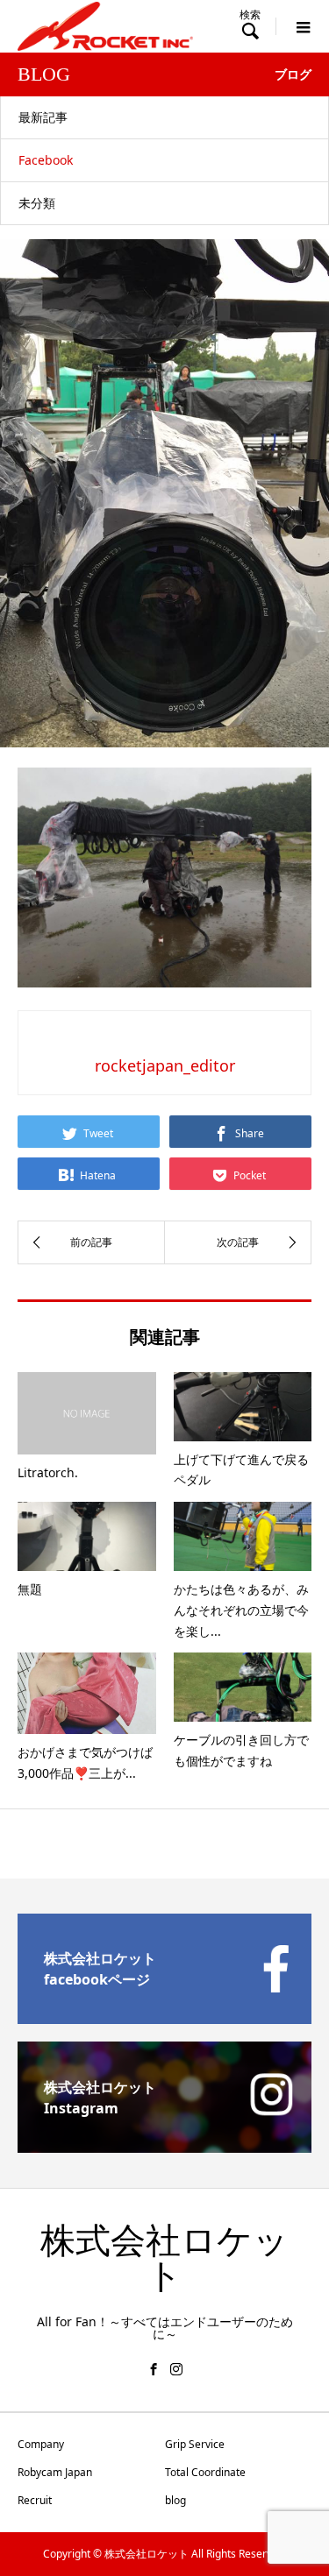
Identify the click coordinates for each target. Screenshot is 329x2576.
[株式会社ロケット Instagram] (164, 2146)
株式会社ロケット (164, 2258)
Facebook (46, 160)
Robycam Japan (55, 2472)
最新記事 (43, 117)
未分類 (37, 203)
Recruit (35, 2500)
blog (175, 2500)
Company (41, 2444)
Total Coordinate (205, 2472)
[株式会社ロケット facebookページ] (164, 2017)
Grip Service (195, 2444)
